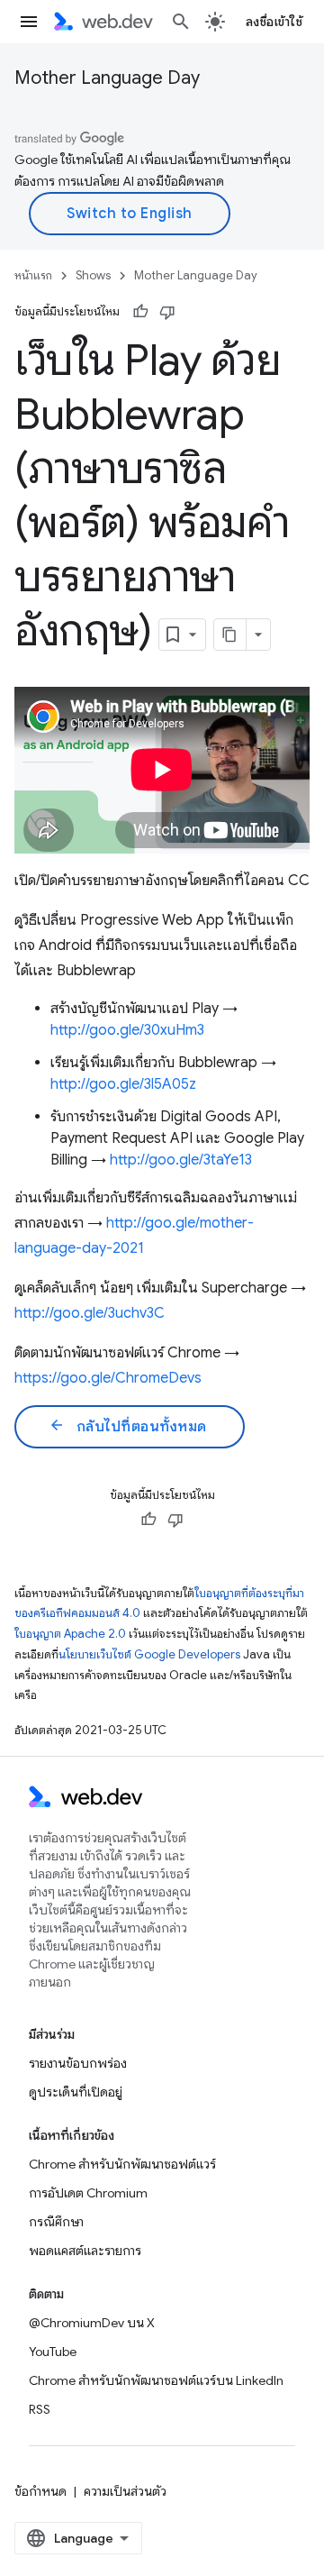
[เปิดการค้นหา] (181, 22)
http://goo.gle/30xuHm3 (127, 1030)
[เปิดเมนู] (29, 22)
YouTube (53, 2352)
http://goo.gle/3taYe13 (181, 1160)
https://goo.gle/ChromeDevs (108, 1378)
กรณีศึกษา (56, 2222)
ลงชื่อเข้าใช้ (274, 22)
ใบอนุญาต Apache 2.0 (70, 1634)
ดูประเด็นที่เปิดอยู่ (76, 2092)
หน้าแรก (33, 275)
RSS (40, 2409)
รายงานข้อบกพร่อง (78, 2063)
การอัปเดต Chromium (88, 2193)
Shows (93, 275)
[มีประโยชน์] (140, 312)
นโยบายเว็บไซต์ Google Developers (149, 1654)
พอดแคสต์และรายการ (85, 2251)
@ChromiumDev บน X (92, 2323)
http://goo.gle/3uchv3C (90, 1313)
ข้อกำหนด (40, 2491)
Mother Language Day (107, 78)
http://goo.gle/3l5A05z (123, 1084)
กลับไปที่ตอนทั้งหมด (128, 1426)
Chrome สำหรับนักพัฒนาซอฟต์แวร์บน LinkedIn (156, 2380)
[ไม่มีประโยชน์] (167, 312)
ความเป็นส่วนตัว (125, 2491)
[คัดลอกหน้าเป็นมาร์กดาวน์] (230, 635)
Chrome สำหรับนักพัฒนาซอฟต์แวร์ (122, 2164)
